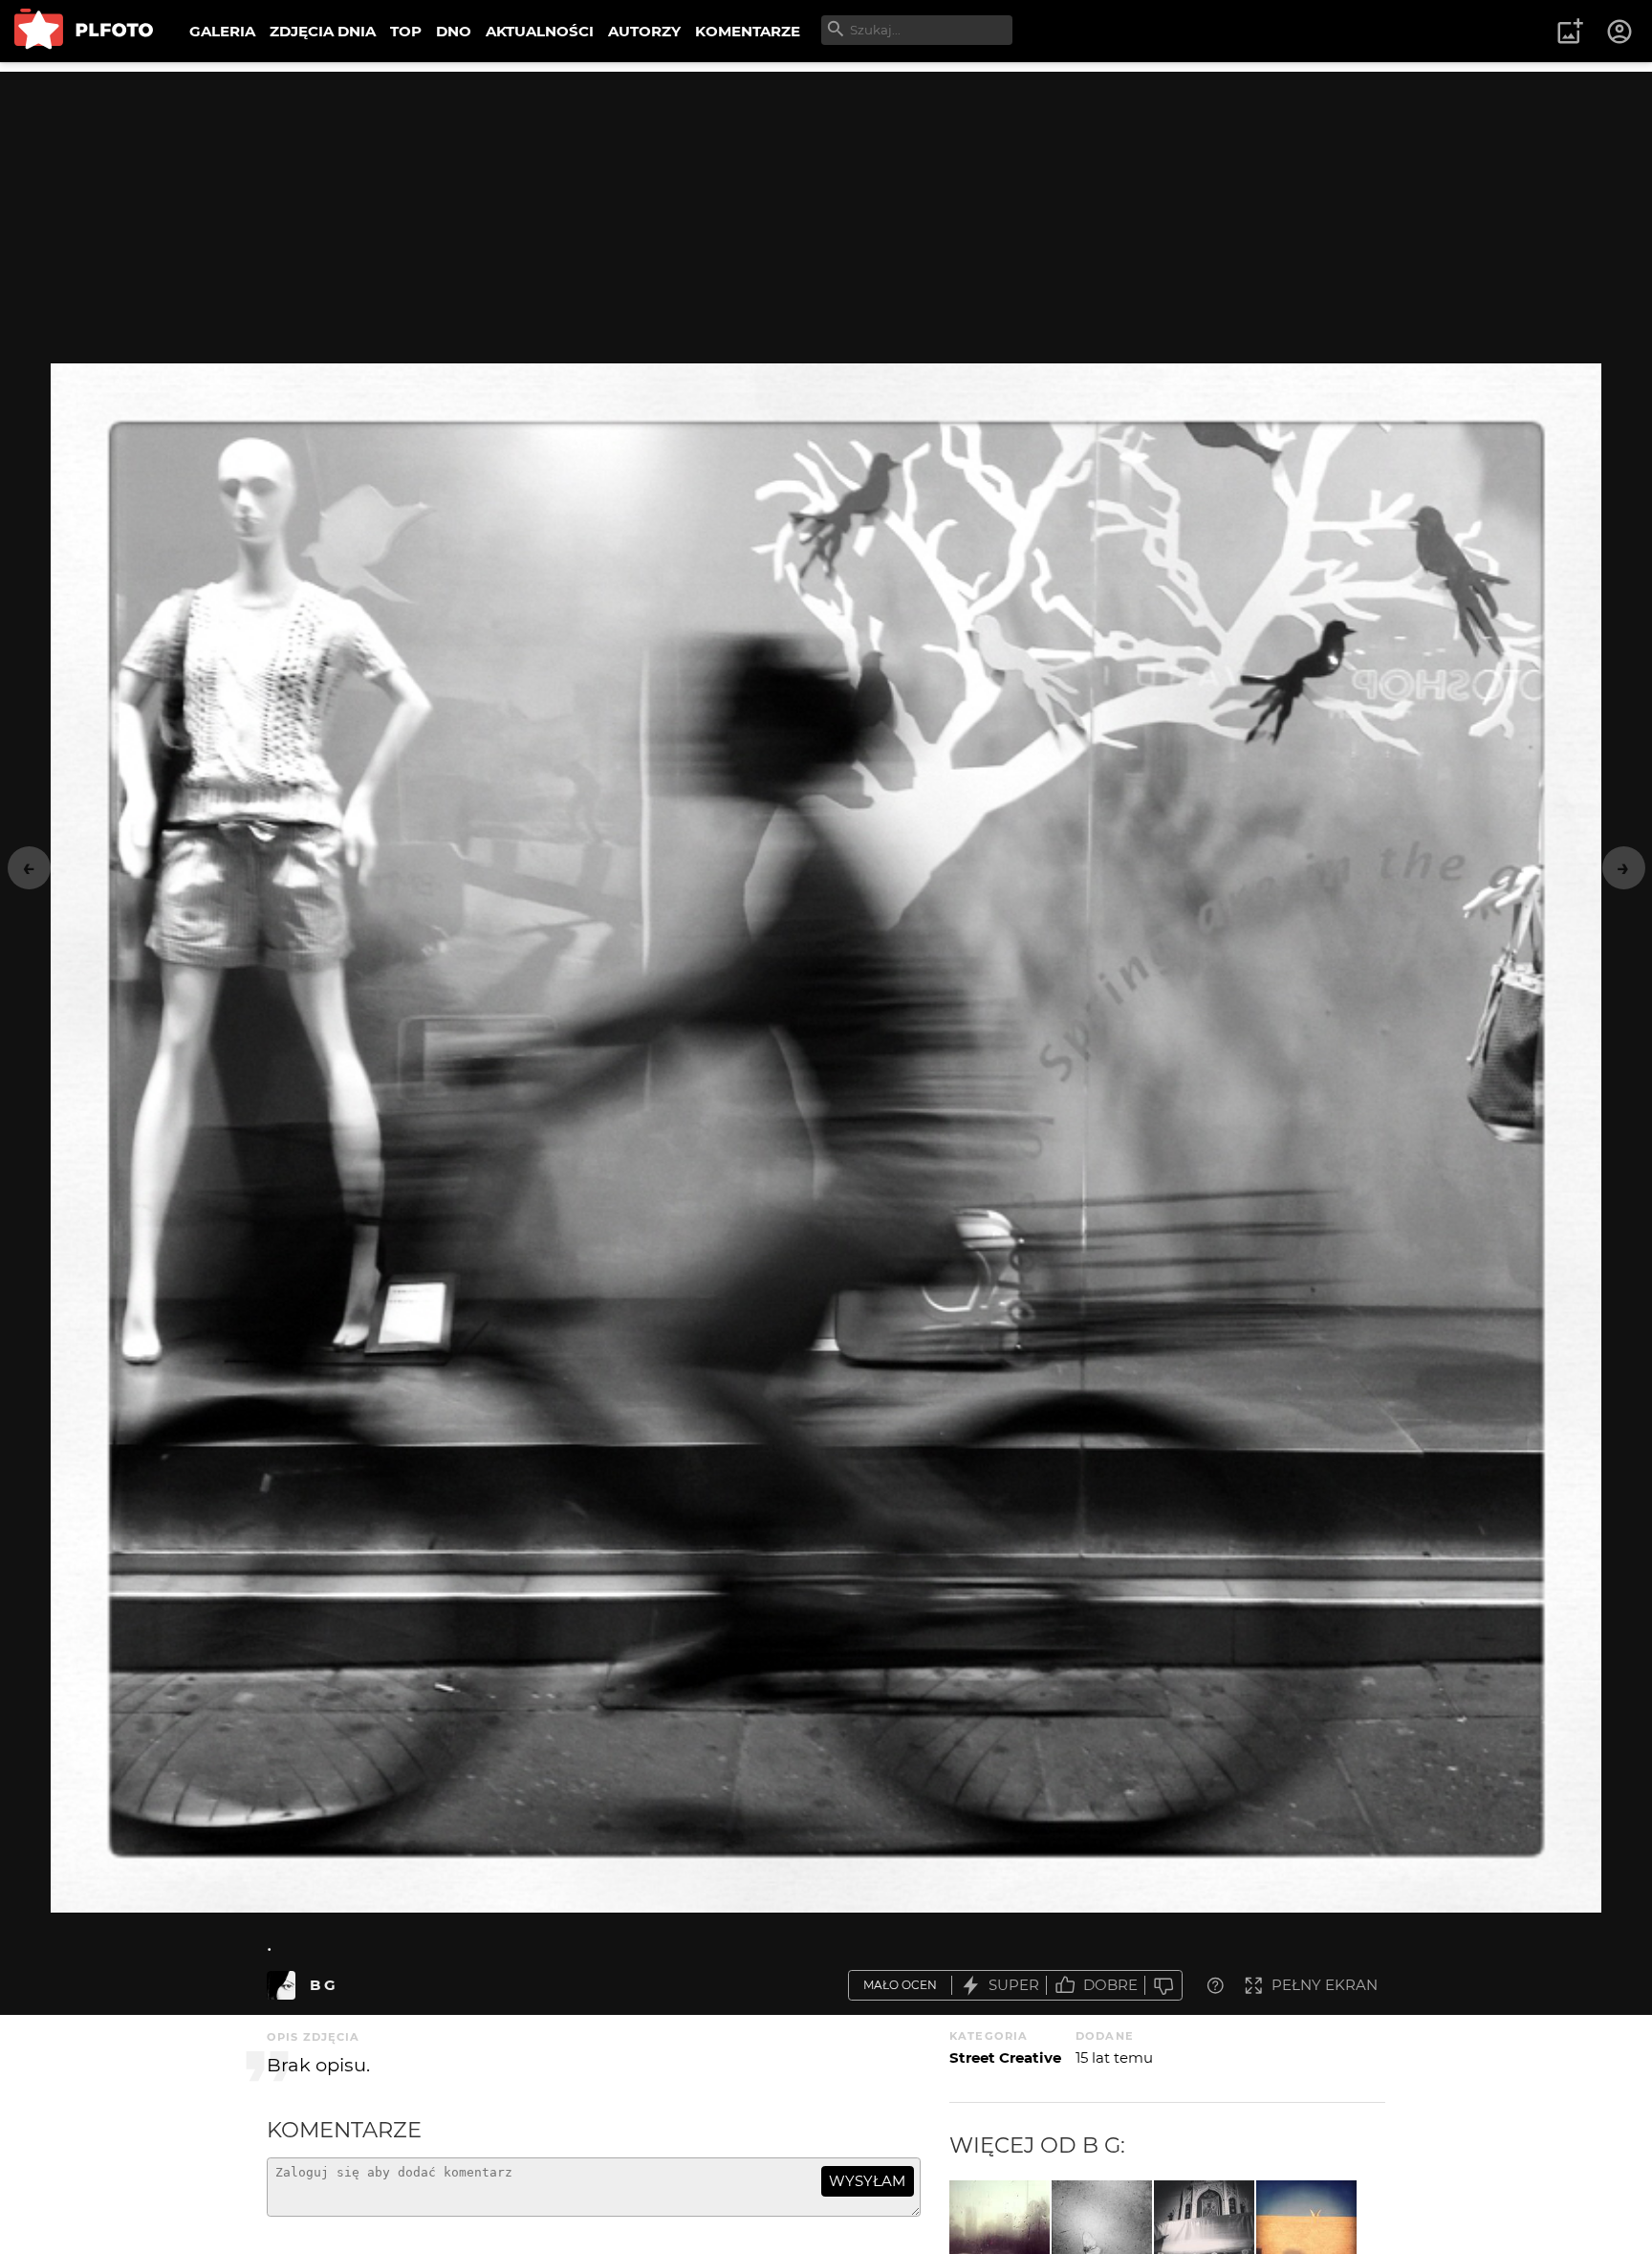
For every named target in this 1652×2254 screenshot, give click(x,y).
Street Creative (1005, 2057)
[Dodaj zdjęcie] (1570, 32)
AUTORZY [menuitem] (644, 31)
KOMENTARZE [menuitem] (748, 31)
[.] (281, 1985)
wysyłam (867, 2181)
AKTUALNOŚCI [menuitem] (540, 31)
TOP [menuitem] (406, 31)
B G (323, 1985)
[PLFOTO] (84, 31)
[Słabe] (1163, 1986)
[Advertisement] (826, 206)
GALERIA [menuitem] (222, 31)
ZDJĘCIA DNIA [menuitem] (323, 31)
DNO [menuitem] (454, 31)
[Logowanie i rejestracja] (1620, 32)
